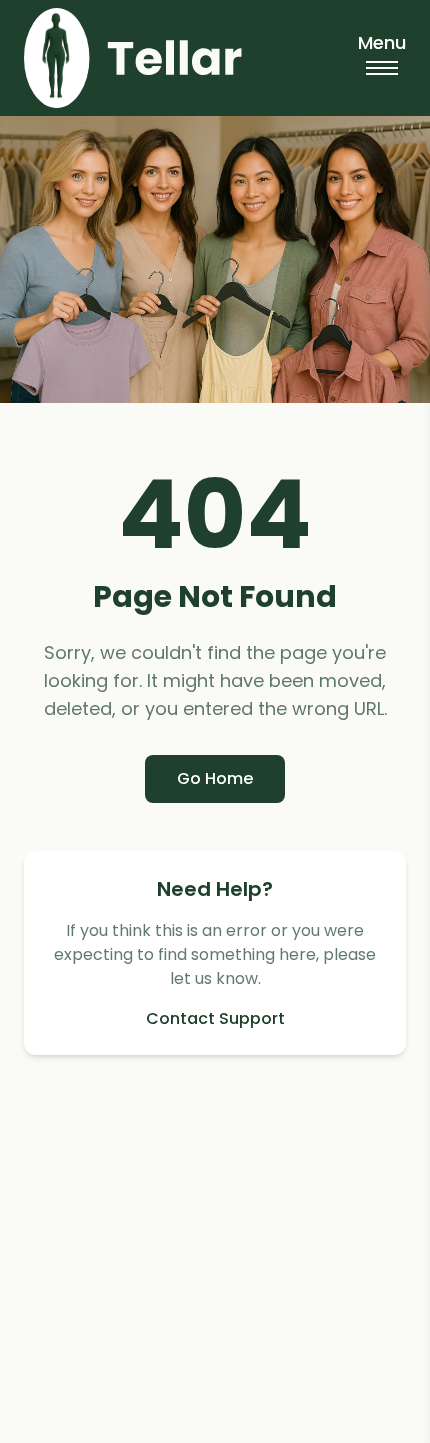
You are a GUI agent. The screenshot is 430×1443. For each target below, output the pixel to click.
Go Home (215, 778)
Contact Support (215, 1018)
